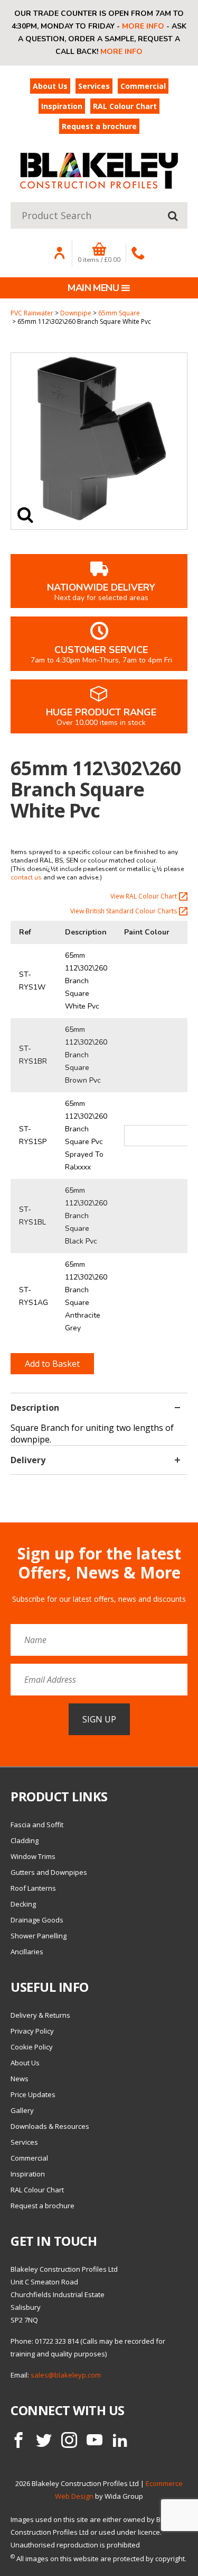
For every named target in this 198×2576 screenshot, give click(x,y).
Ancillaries (27, 1952)
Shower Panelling (39, 1936)
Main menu (93, 288)
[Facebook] (18, 2440)
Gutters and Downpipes (49, 1872)
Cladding (25, 1840)
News (20, 2079)
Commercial (143, 86)
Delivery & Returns (40, 2015)
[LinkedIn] (120, 2440)
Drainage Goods (37, 1920)
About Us (50, 86)
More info (143, 26)
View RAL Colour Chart (144, 896)
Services (94, 86)
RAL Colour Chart (125, 106)
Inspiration (62, 106)
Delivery (28, 1460)
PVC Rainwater (32, 313)
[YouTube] (95, 2440)
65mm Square (119, 313)
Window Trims (33, 1856)
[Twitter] (44, 2440)
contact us (26, 877)
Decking (23, 1904)
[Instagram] (69, 2440)
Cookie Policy (32, 2047)
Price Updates (33, 2094)
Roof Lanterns (33, 1888)
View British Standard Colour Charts (124, 911)
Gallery (22, 2110)
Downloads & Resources (50, 2126)
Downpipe (76, 313)
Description (35, 1408)
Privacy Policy (32, 2031)
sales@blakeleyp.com (66, 2375)
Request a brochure (99, 126)
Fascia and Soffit (37, 1825)
